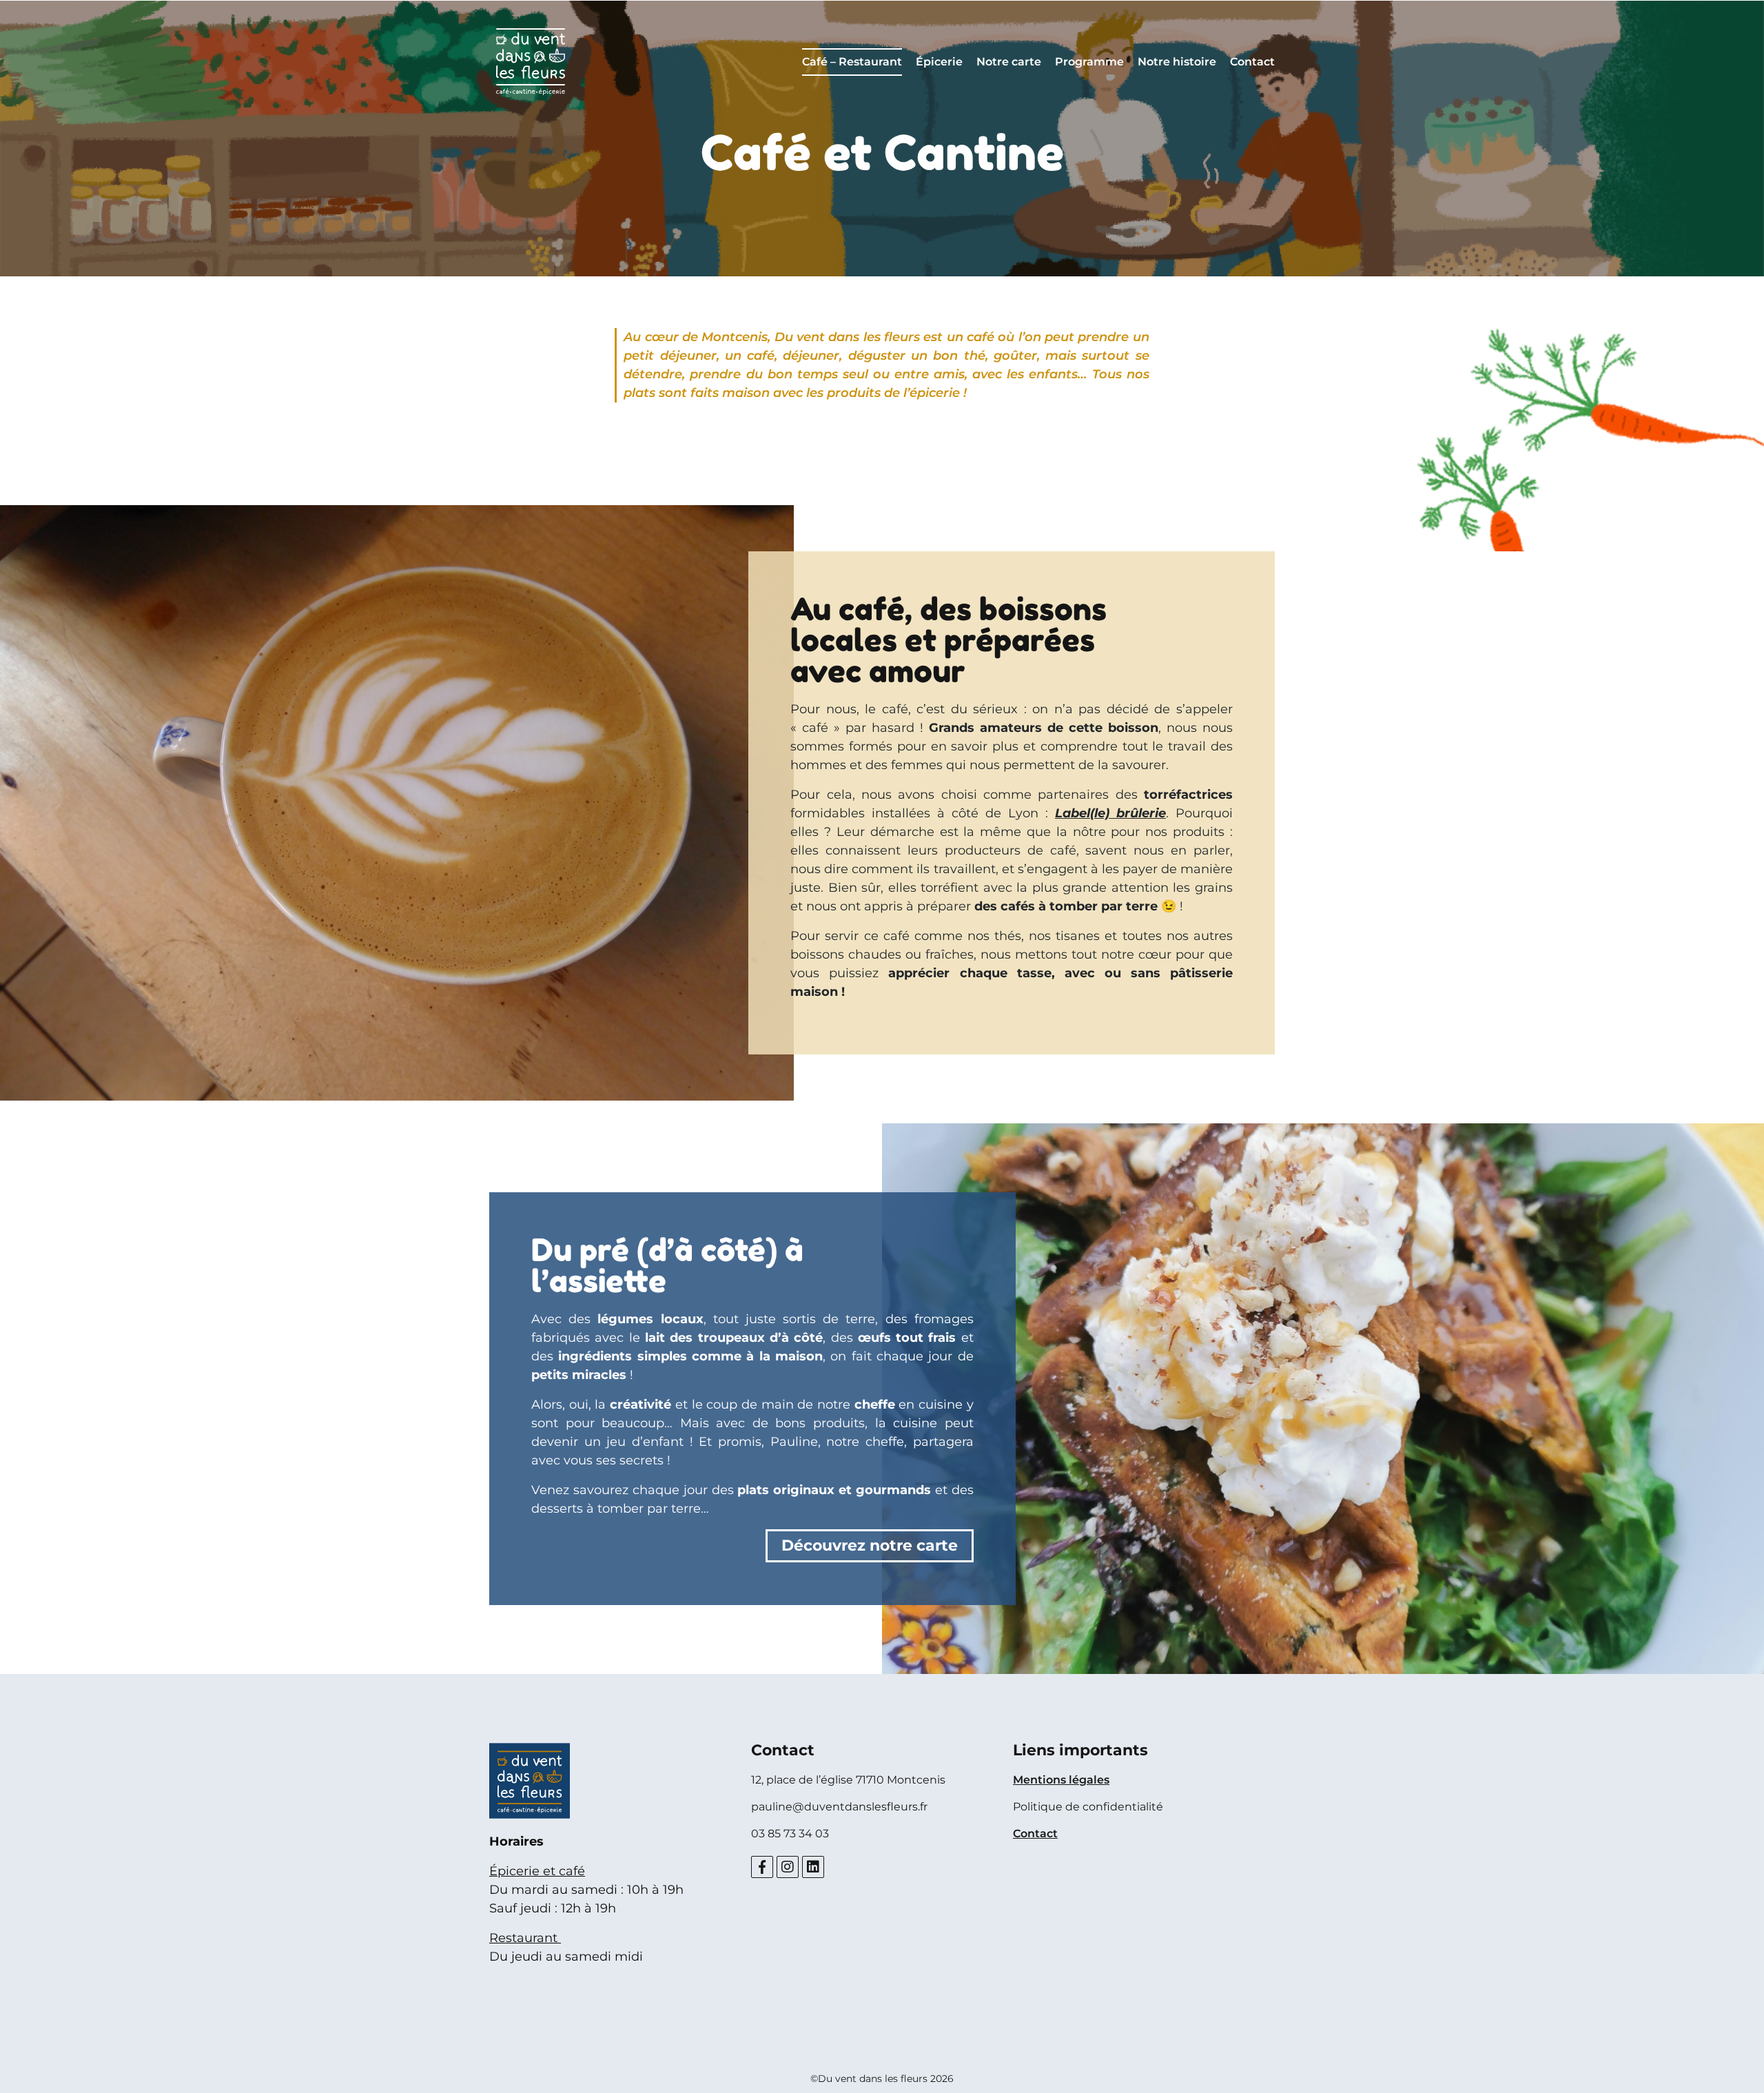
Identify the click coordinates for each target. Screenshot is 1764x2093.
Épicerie (939, 62)
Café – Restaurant (852, 62)
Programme (1089, 62)
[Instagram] (788, 1867)
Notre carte (1009, 62)
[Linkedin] (813, 1867)
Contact (1252, 62)
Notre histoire (1177, 62)
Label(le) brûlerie (1110, 813)
